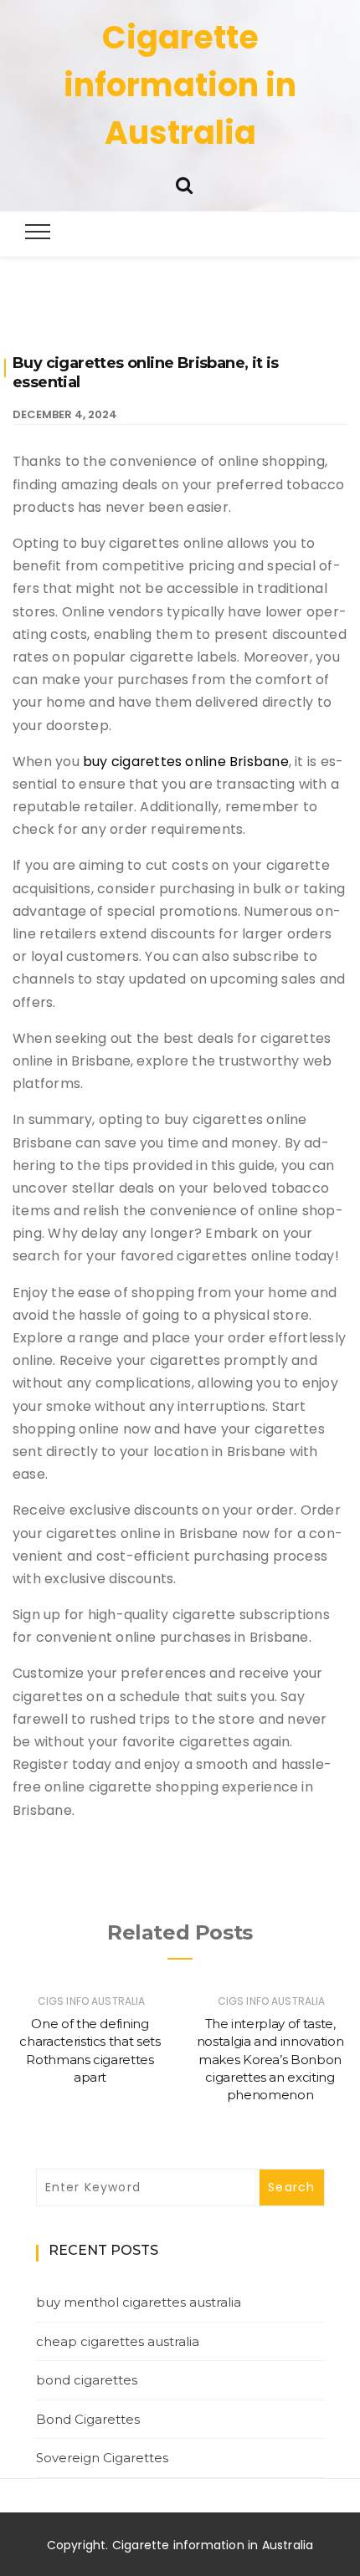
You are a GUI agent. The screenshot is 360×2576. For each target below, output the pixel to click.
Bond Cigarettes (88, 2419)
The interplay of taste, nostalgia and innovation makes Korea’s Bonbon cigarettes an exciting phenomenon (270, 2059)
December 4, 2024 (65, 414)
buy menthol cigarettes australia (139, 2302)
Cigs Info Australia (92, 2001)
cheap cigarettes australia (118, 2341)
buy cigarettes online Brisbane (186, 762)
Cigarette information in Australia (180, 85)
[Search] (184, 184)
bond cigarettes (87, 2380)
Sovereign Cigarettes (102, 2458)
